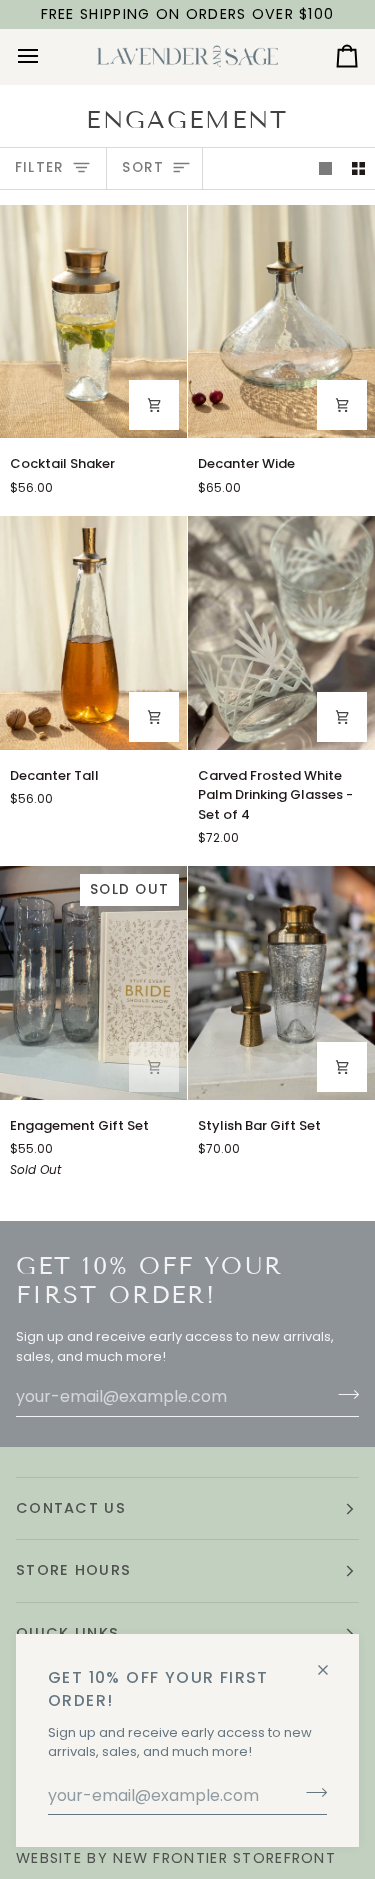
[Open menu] (46, 56)
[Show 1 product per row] (325, 168)
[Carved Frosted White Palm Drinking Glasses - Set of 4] (281, 633)
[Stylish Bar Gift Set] (281, 983)
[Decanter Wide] (281, 322)
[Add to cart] (154, 405)
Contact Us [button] (71, 1508)
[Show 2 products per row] (358, 168)
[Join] (310, 1793)
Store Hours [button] (73, 1570)
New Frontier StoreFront (224, 1858)
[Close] (331, 1661)
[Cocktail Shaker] (93, 322)
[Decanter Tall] (93, 633)
